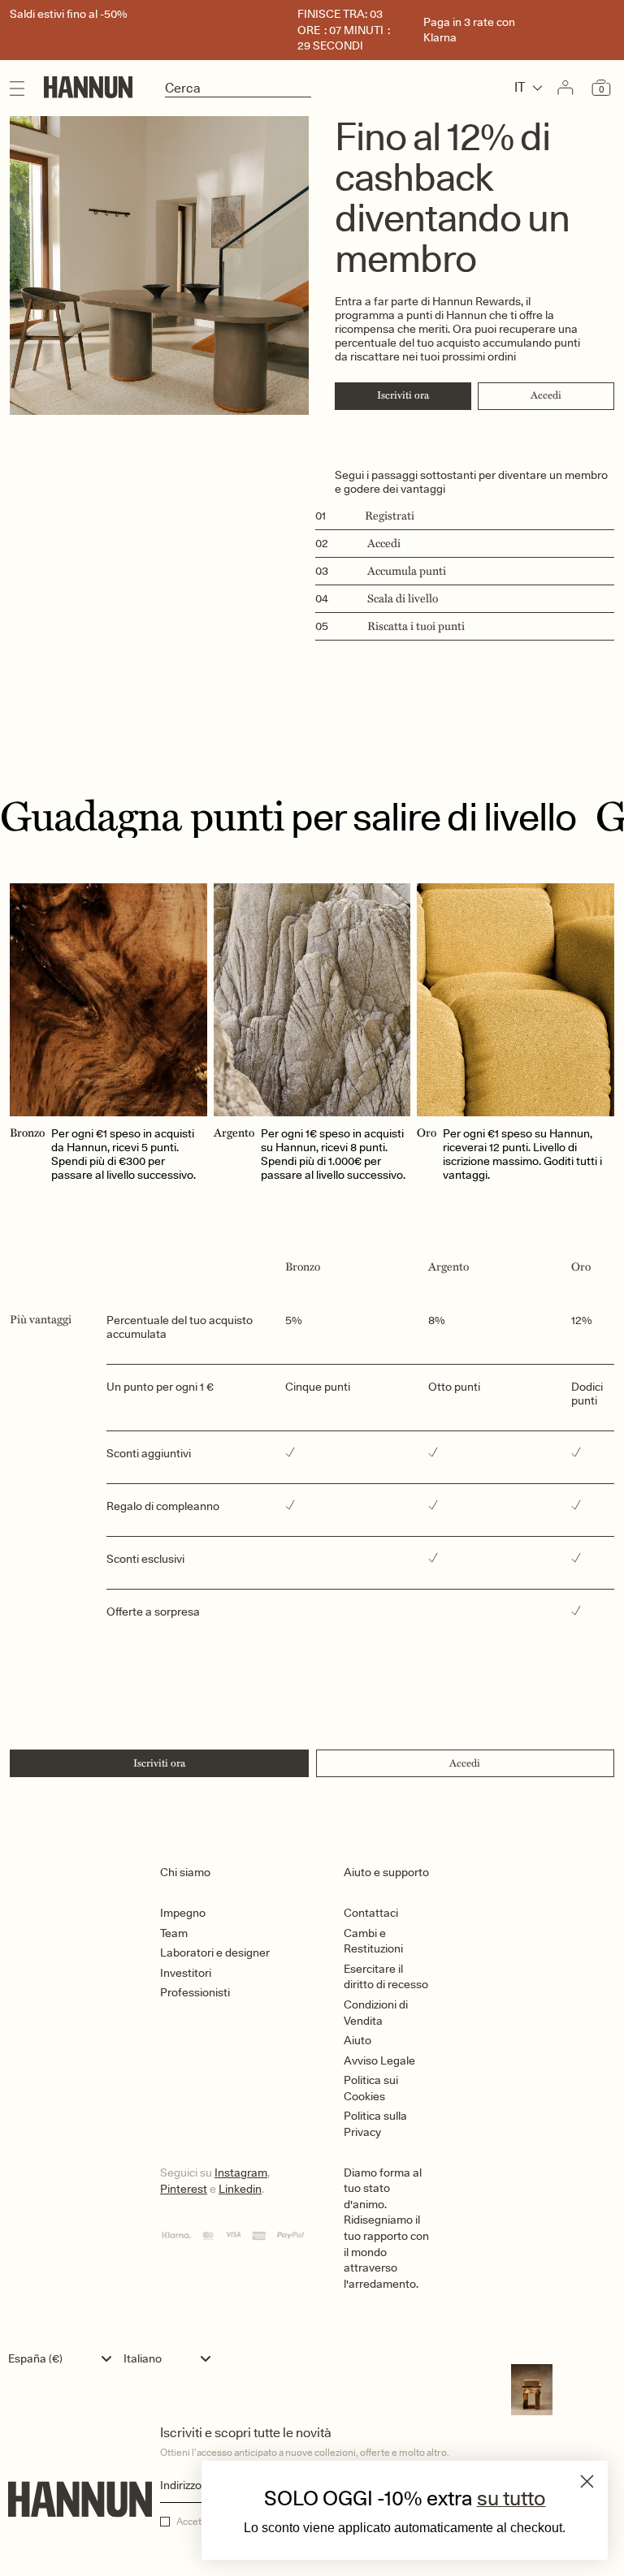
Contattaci (371, 1913)
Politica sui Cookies (371, 2088)
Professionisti (195, 1992)
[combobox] (64, 2358)
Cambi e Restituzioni (373, 1941)
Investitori (186, 1973)
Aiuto (357, 2040)
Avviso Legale (379, 2060)
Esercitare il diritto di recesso (386, 1977)
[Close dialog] (587, 2481)
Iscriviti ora (403, 395)
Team (174, 1933)
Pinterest (184, 2189)
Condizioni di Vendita (376, 2013)
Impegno (183, 1913)
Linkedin (240, 2189)
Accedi (546, 395)
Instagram (241, 2173)
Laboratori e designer (215, 1952)
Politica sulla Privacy (375, 2124)
